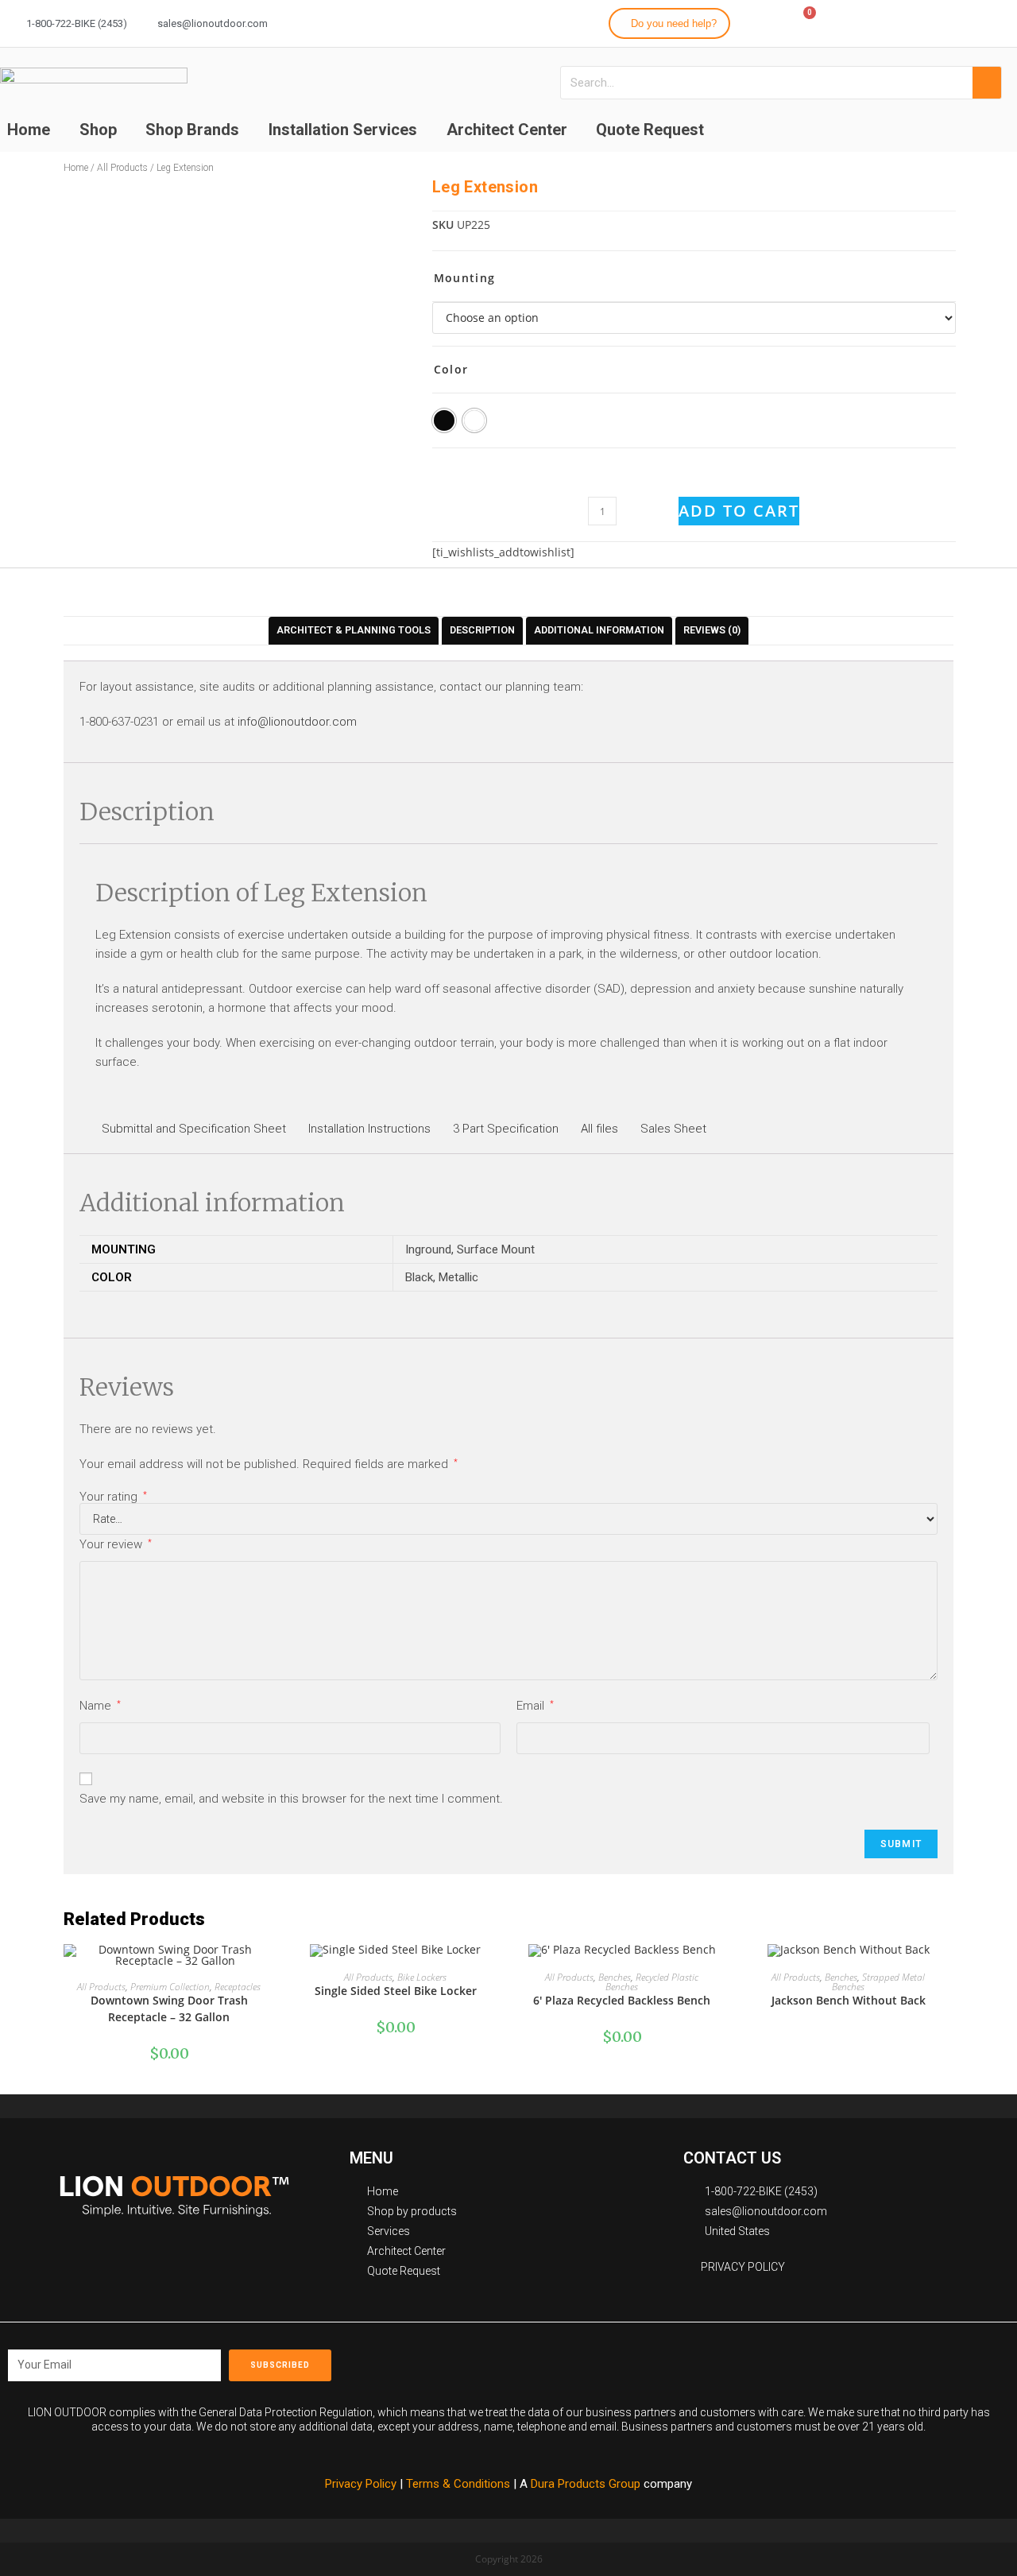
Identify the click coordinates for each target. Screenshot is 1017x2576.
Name (100, 1706)
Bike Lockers (422, 1977)
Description (482, 630)
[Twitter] (970, 21)
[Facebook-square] (696, 2360)
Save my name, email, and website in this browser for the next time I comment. (291, 1799)
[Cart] (802, 22)
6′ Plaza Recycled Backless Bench (622, 2000)
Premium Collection (170, 1987)
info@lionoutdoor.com (297, 722)
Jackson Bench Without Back (849, 2000)
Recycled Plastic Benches (652, 1982)
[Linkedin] (999, 21)
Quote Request (650, 130)
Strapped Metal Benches (878, 1982)
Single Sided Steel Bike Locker (396, 1991)
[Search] (987, 83)
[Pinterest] (768, 2360)
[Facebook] (913, 21)
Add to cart (739, 511)
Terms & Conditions (460, 2484)
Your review (116, 1544)
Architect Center (507, 130)
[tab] (354, 631)
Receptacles (238, 1987)
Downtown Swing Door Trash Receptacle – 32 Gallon (169, 2009)
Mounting (464, 278)
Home (76, 168)
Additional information (599, 630)
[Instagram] (942, 21)
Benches (615, 1977)
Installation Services (343, 130)
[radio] (444, 420)
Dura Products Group (586, 2484)
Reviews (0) (712, 630)
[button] (669, 23)
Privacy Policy (361, 2484)
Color (451, 369)
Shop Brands (192, 130)
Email (535, 1706)
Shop (98, 130)
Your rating (113, 1497)
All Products (122, 168)
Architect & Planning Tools (354, 630)
